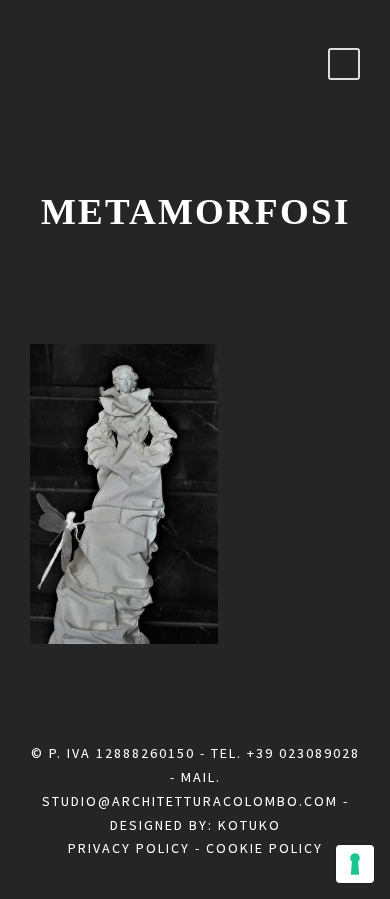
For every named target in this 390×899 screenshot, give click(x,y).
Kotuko (249, 825)
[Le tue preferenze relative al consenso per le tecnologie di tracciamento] (355, 864)
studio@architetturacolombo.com (190, 801)
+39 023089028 (303, 753)
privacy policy (129, 848)
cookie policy (264, 848)
